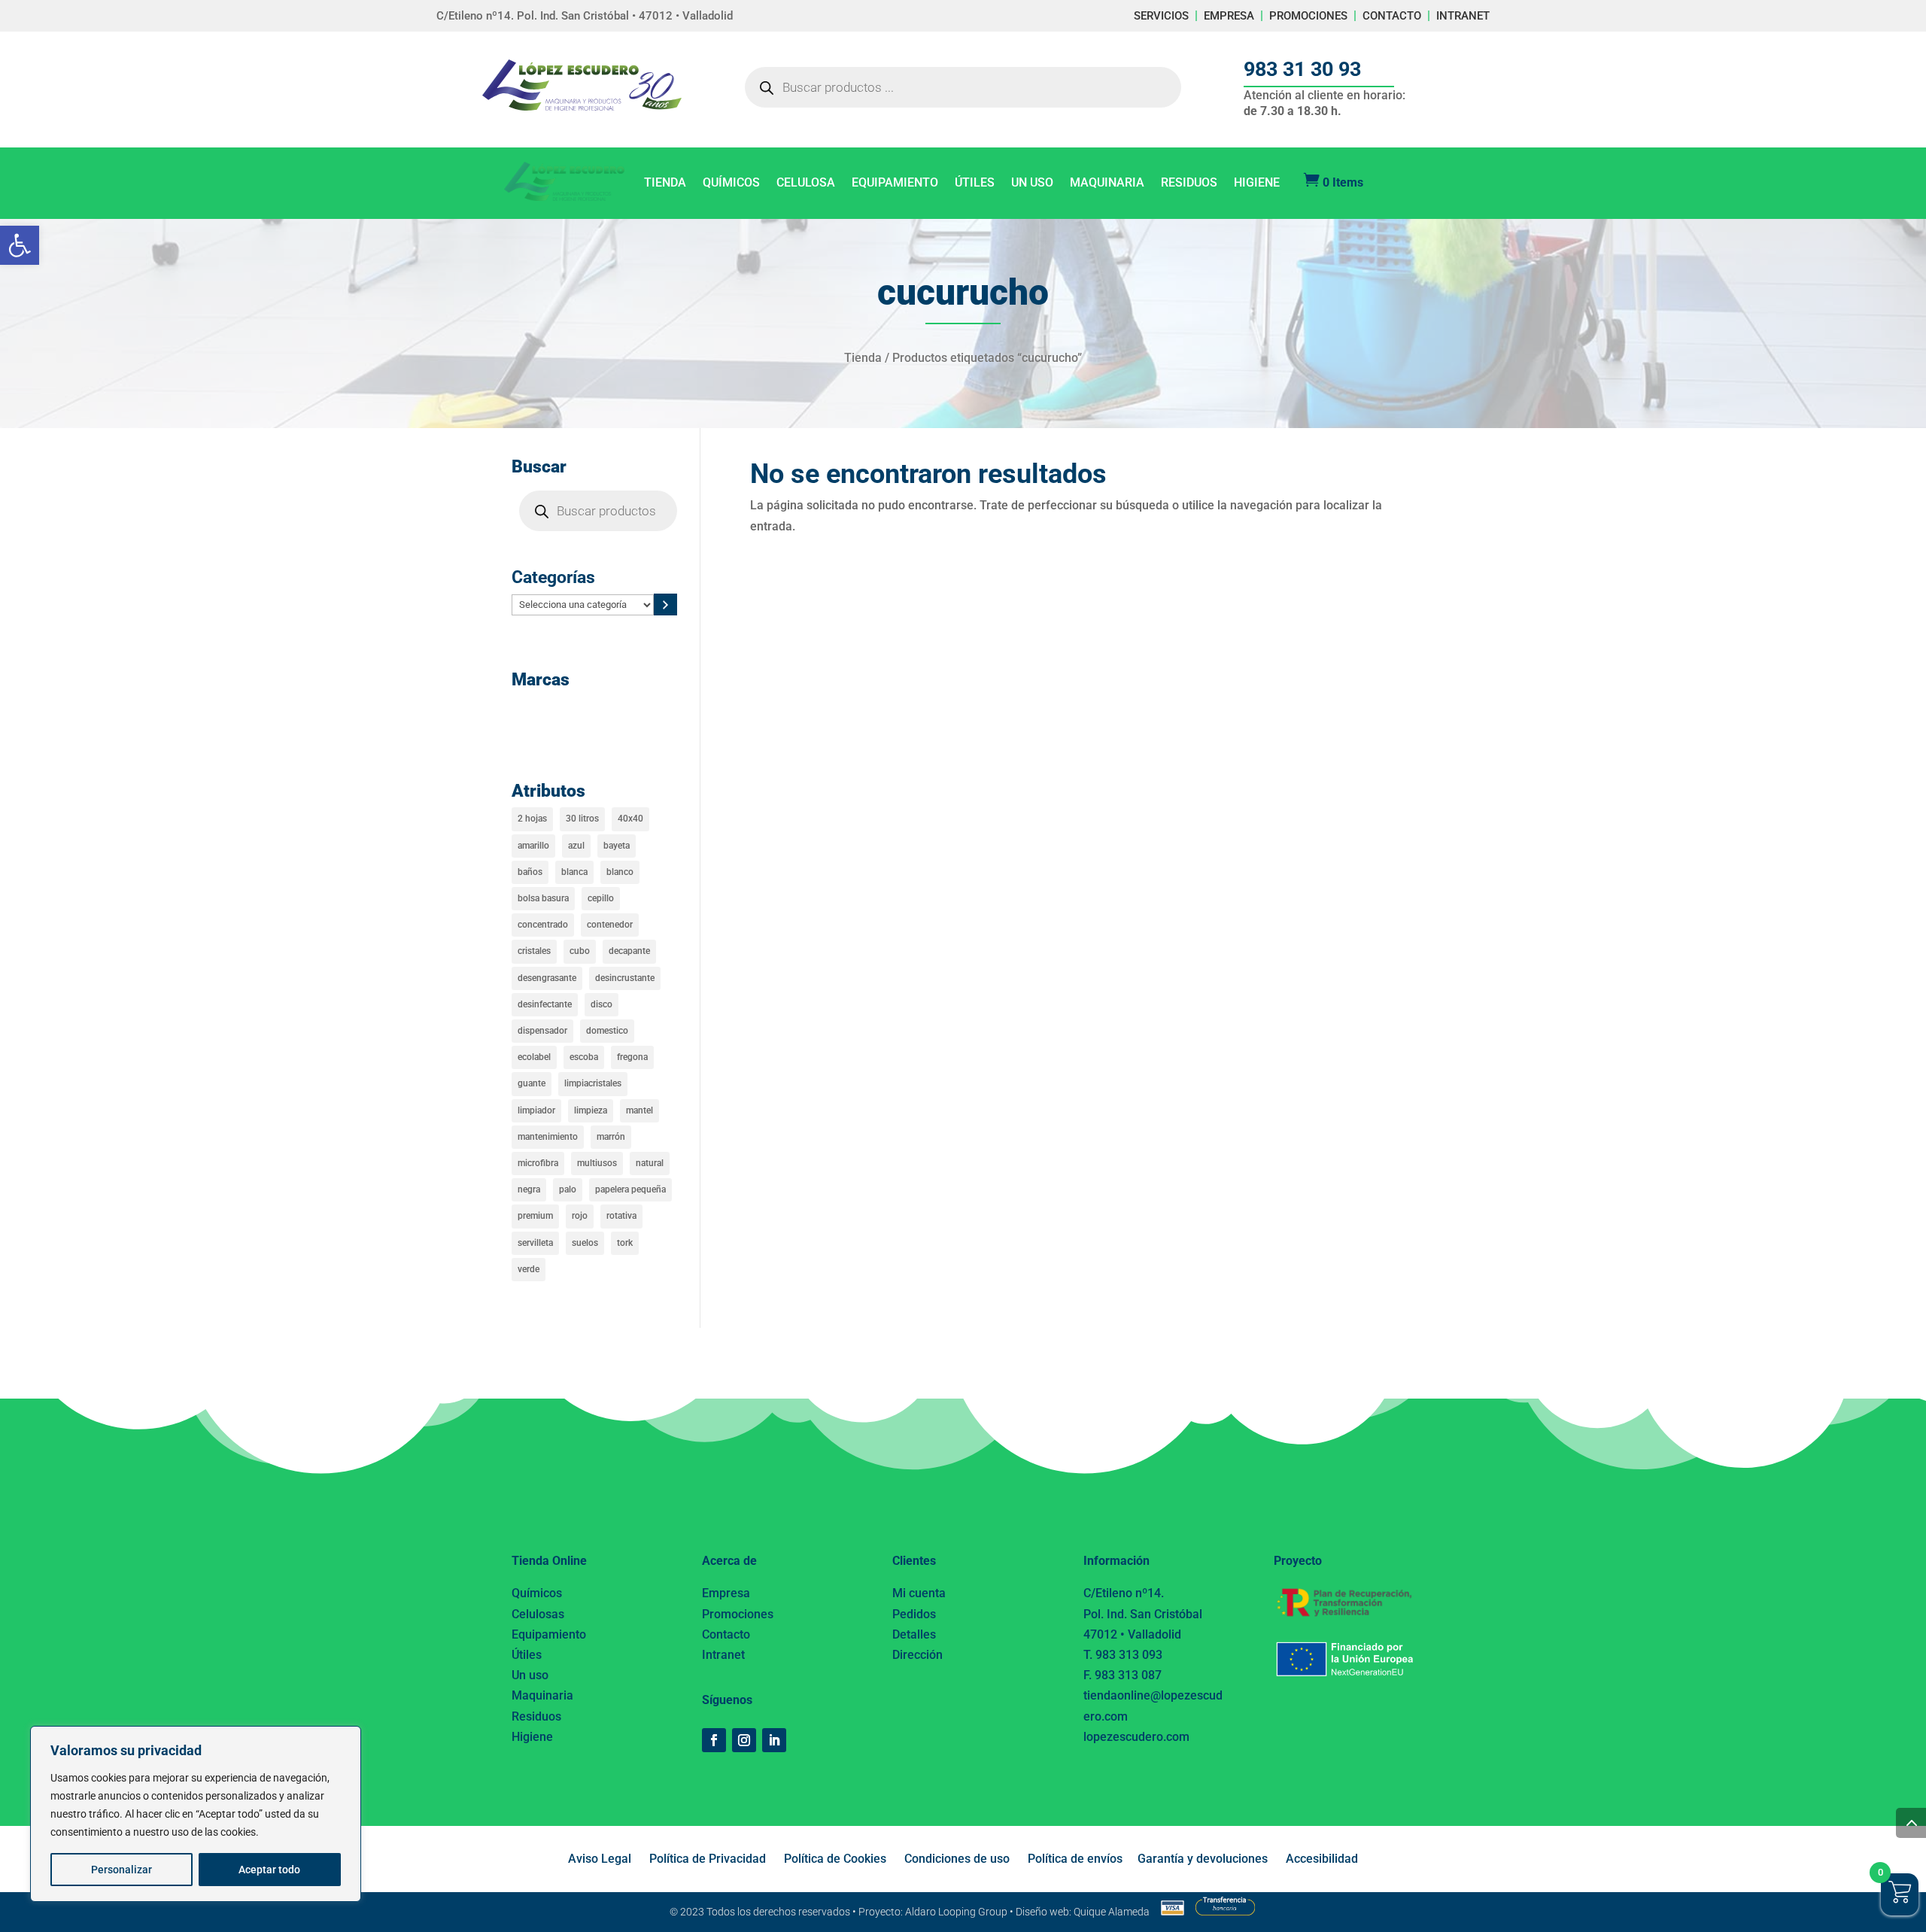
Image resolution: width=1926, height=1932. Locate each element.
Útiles (527, 1655)
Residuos (536, 1716)
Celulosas (538, 1614)
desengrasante (547, 978)
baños (530, 872)
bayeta (617, 846)
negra (529, 1189)
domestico (607, 1031)
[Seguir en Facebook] (714, 1740)
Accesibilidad (1322, 1859)
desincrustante (625, 978)
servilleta (535, 1243)
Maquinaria (542, 1695)
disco (601, 1004)
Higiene (532, 1737)
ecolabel (534, 1057)
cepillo (601, 898)
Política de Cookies (835, 1859)
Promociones (738, 1614)
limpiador (536, 1110)
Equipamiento (549, 1634)
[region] (196, 1814)
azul (576, 846)
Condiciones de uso (957, 1859)
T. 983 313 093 (1123, 1655)
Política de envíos (1075, 1859)
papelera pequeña (630, 1189)
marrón (611, 1137)
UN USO (1032, 184)
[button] (20, 245)
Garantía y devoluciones (1203, 1859)
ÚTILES (975, 184)
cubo (580, 951)
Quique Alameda (1112, 1912)
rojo (580, 1216)
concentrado (543, 925)
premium (535, 1216)
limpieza (591, 1110)
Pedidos (914, 1614)
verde (529, 1269)
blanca (574, 872)
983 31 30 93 (1302, 69)
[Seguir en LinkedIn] (774, 1740)
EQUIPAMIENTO (895, 184)
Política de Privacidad (708, 1859)
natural (650, 1163)
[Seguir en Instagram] (744, 1740)
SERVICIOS (1161, 16)
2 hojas (532, 819)
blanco (620, 872)
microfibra (538, 1163)
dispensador (542, 1031)
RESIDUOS (1189, 184)
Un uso (530, 1675)
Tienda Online (549, 1561)
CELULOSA (806, 184)
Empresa (726, 1593)
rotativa (621, 1216)
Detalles (914, 1634)
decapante (629, 951)
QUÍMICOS (731, 184)
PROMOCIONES (1308, 16)
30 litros (582, 819)
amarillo (533, 846)
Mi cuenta (919, 1593)
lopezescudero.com (1136, 1737)
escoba (584, 1057)
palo (568, 1189)
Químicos (537, 1593)
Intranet (723, 1655)
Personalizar (122, 1870)
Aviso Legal (600, 1859)
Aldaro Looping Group (956, 1912)
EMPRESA (1229, 16)
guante (532, 1083)
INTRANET (1463, 16)
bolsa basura (543, 898)
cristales (534, 951)
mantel (639, 1110)
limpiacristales (593, 1083)
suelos (585, 1243)
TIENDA (665, 184)
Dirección (917, 1655)
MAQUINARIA (1107, 184)
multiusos (597, 1163)
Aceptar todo (269, 1870)
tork (625, 1243)
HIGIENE (1257, 184)
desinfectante (545, 1004)
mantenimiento (548, 1137)
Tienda (863, 358)
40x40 (630, 819)
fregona (632, 1057)
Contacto (726, 1634)
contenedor (610, 925)
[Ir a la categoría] (665, 605)
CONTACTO (1392, 16)
